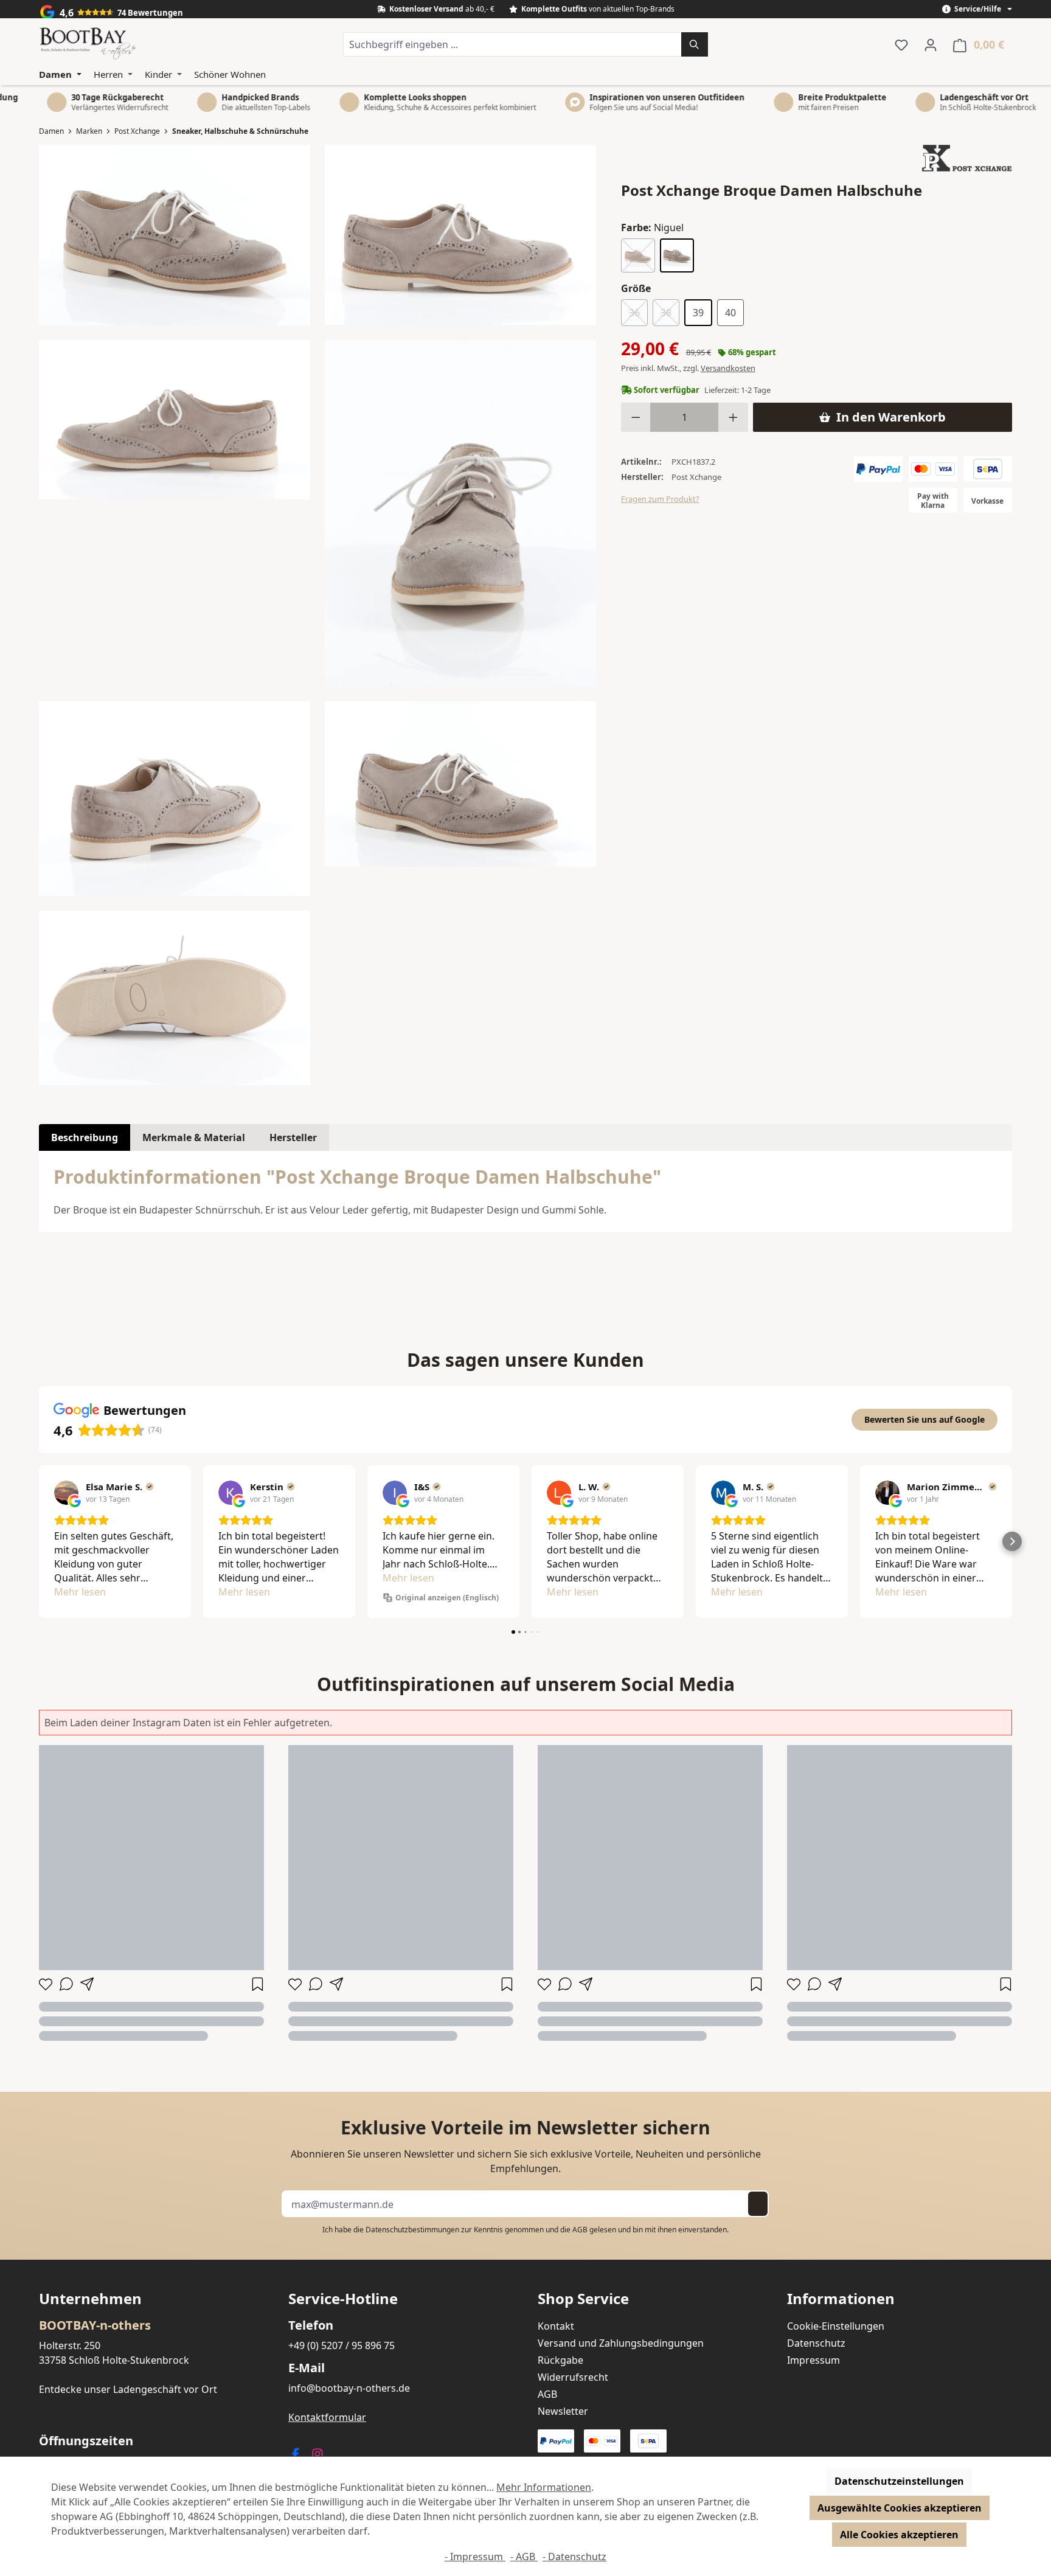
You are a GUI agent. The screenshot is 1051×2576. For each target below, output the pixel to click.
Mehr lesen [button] (80, 1592)
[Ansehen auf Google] (66, 1493)
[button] (39, 1541)
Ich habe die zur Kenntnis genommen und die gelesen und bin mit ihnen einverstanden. (525, 2230)
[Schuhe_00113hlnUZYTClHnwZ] (460, 513)
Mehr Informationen (544, 2487)
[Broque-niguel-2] (175, 420)
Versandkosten (728, 368)
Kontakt (556, 2326)
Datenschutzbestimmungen (412, 2230)
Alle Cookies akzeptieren (899, 2535)
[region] (318, 615)
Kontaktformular (327, 2417)
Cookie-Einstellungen (836, 2326)
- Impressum (475, 2557)
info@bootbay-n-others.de (349, 2388)
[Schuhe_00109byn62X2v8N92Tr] (175, 235)
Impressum (813, 2360)
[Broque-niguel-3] (175, 799)
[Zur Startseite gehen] (88, 44)
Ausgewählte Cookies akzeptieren (900, 2508)
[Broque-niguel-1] (460, 235)
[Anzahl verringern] (636, 417)
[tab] (85, 1137)
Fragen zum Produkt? (660, 499)
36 (638, 315)
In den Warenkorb (891, 417)
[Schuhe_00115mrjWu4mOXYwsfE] (175, 998)
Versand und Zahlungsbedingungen (621, 2343)
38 (670, 315)
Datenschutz (816, 2343)
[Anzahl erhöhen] (733, 417)
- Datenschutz (574, 2557)
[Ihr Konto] (931, 44)
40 (730, 313)
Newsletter (563, 2411)
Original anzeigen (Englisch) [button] (447, 1598)
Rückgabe (560, 2360)
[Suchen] (695, 44)
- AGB (524, 2557)
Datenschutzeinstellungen (899, 2481)
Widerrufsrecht (573, 2377)
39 (698, 313)
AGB (580, 2230)
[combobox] (512, 44)
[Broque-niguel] (460, 784)
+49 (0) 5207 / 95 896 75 (342, 2345)
